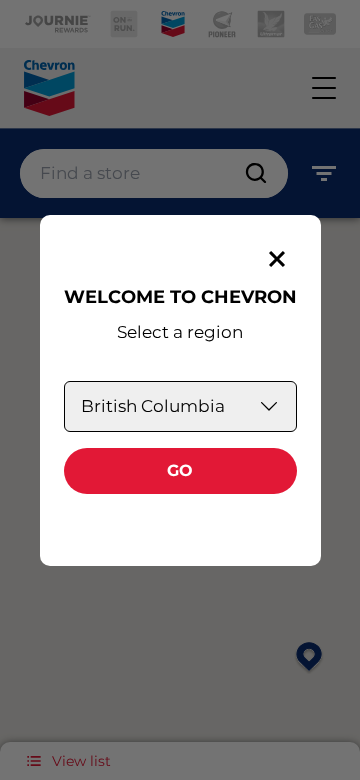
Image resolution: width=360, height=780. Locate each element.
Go (180, 470)
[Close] (277, 259)
